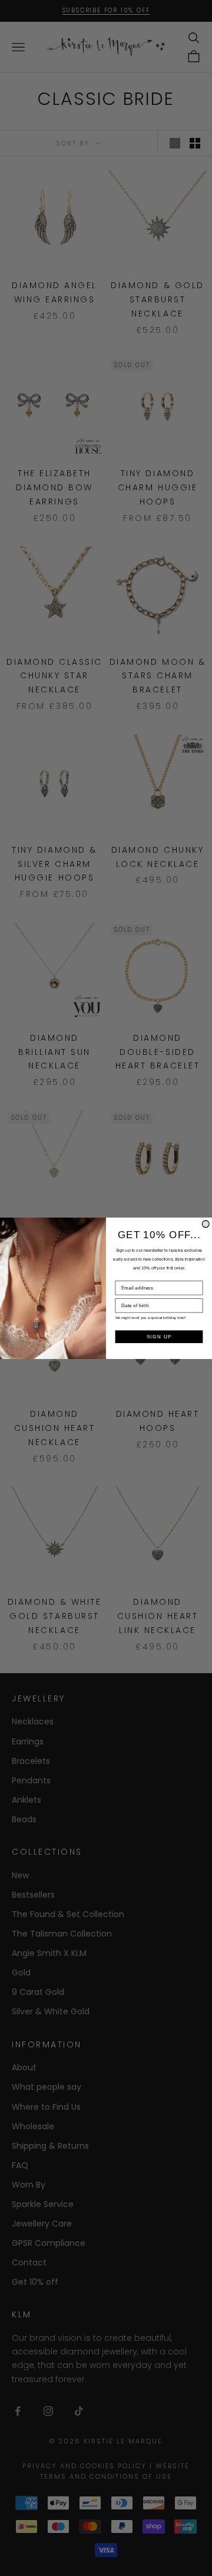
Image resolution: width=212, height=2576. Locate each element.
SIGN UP (159, 1337)
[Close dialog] (206, 1223)
